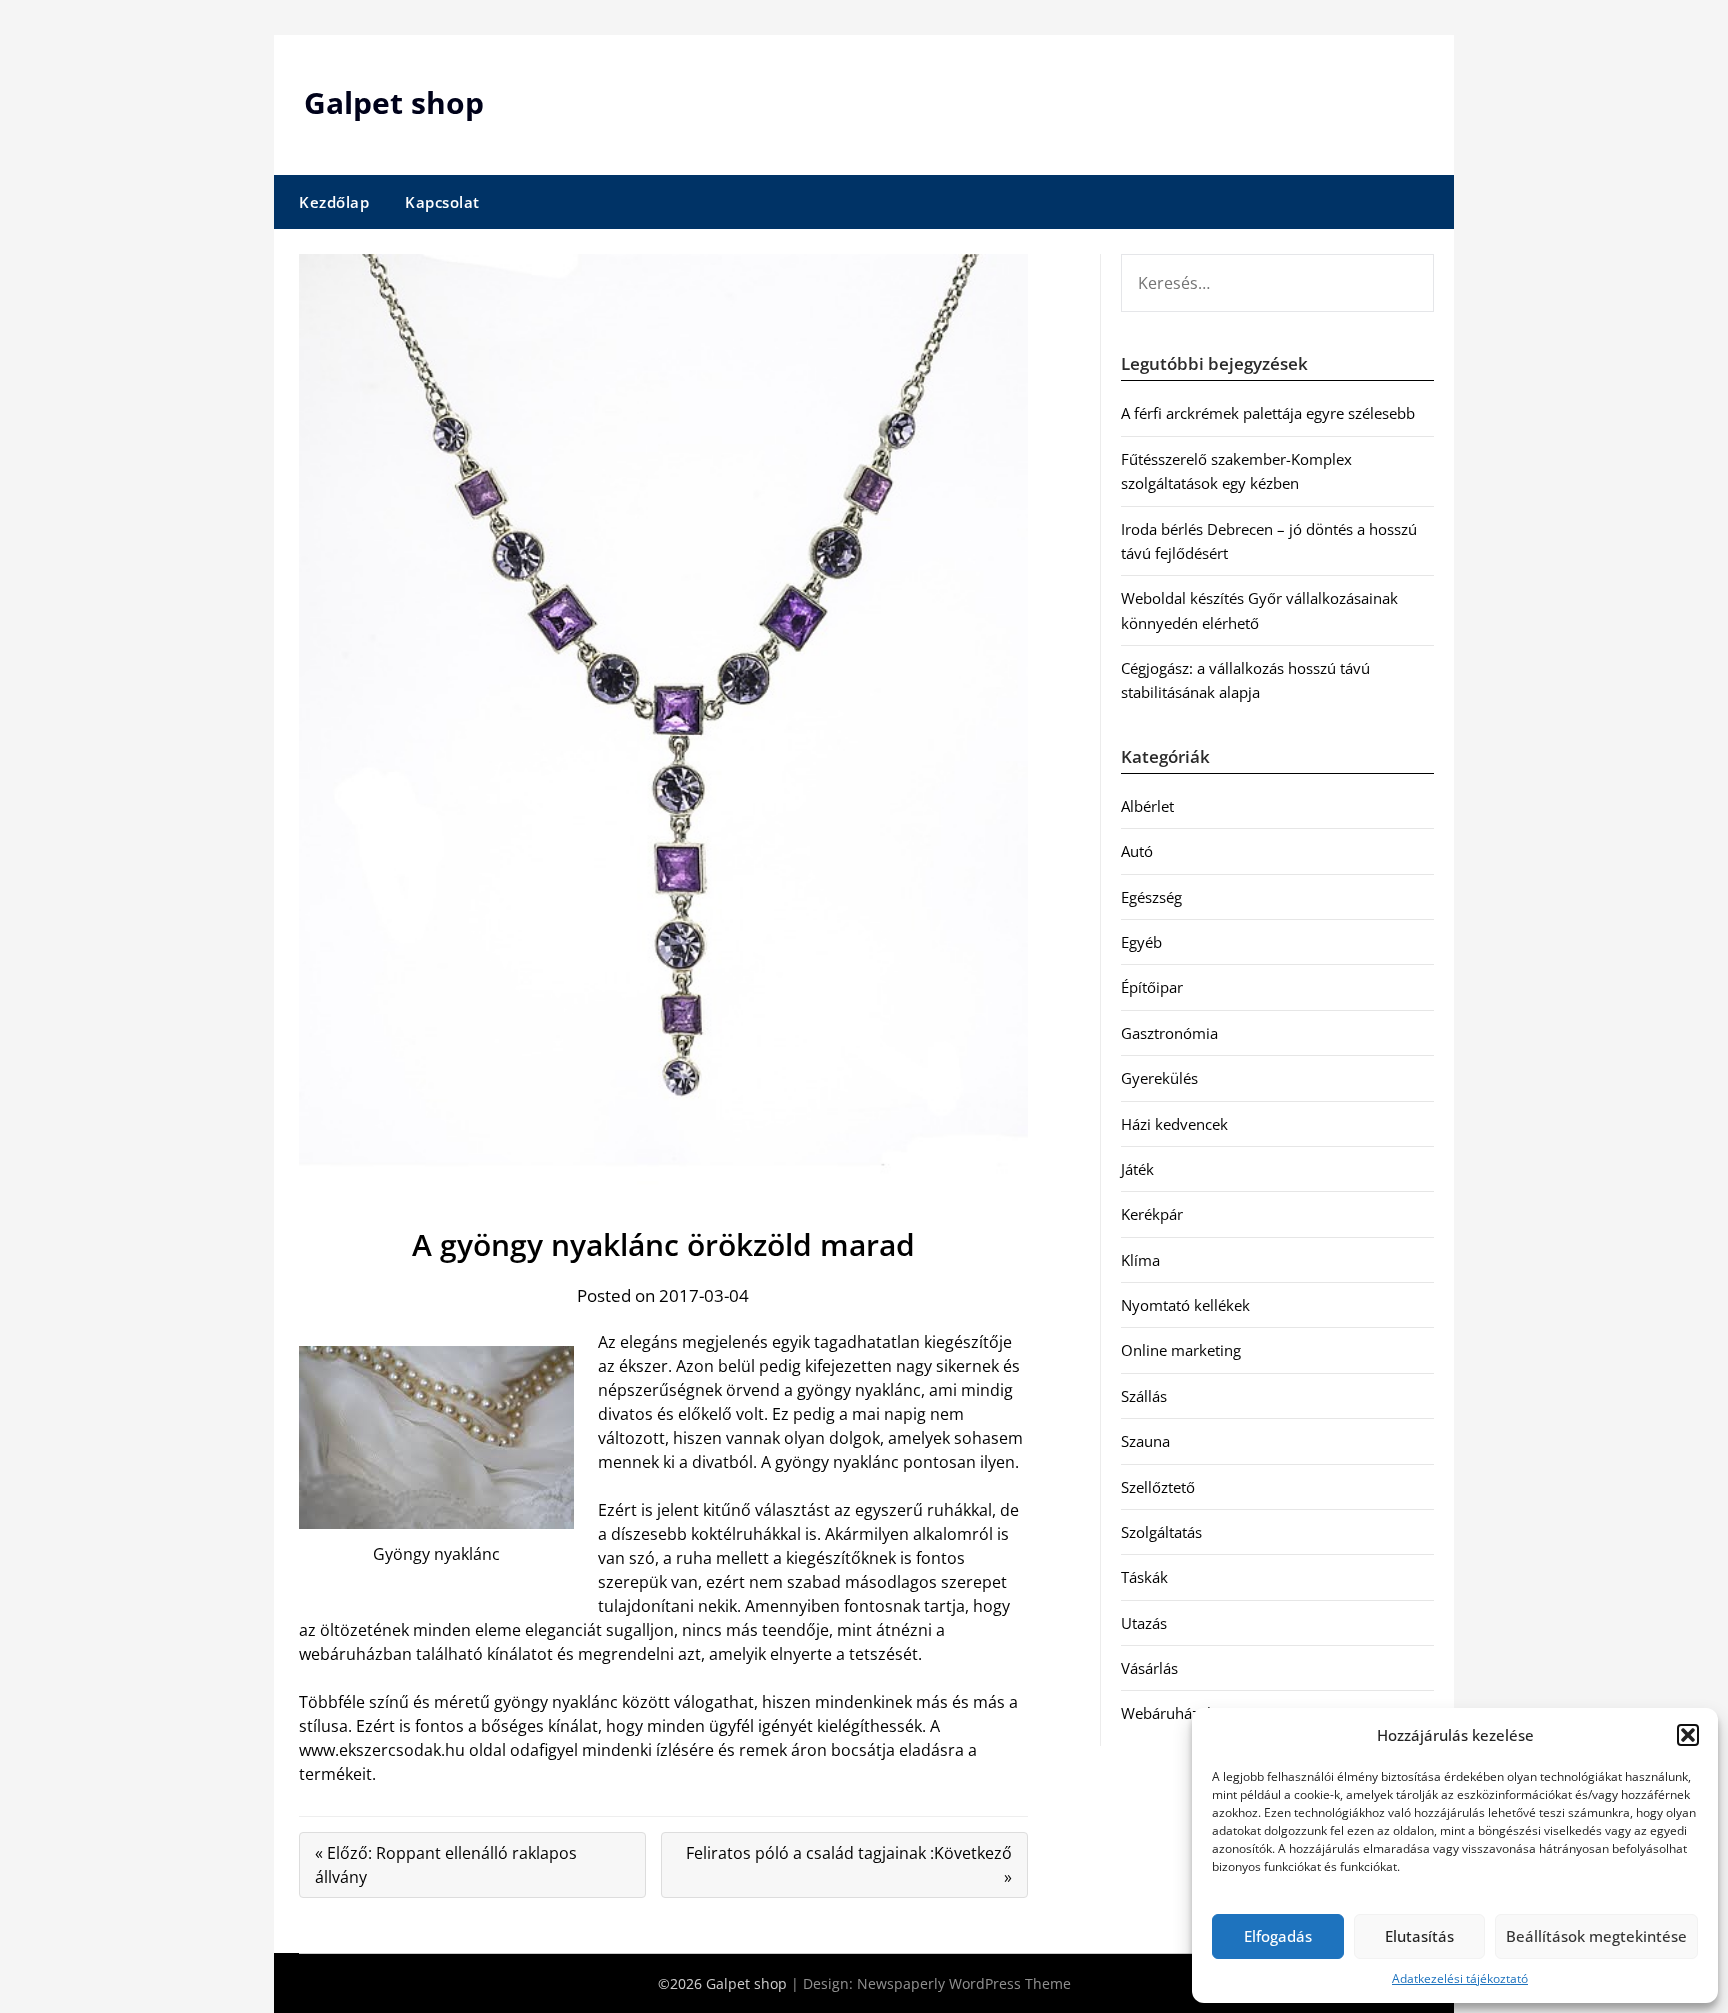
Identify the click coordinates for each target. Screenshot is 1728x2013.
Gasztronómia (1169, 1033)
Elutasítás (1419, 1936)
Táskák (1144, 1577)
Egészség (1151, 897)
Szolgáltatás (1161, 1532)
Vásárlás (1149, 1668)
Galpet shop (394, 102)
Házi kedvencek (1174, 1124)
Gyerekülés (1159, 1078)
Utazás (1144, 1623)
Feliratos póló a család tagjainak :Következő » (849, 1865)
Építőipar (1152, 987)
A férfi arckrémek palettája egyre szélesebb (1268, 413)
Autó (1137, 851)
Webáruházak (1168, 1713)
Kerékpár (1152, 1214)
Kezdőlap (334, 202)
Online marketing (1181, 1350)
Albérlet (1147, 806)
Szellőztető (1158, 1487)
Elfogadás (1278, 1936)
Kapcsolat (442, 202)
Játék (1137, 1169)
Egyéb (1141, 942)
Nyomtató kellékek (1185, 1305)
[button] (1688, 1735)
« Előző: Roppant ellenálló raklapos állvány (446, 1865)
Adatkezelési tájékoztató (1460, 1978)
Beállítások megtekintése (1596, 1936)
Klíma (1140, 1260)
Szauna (1145, 1441)
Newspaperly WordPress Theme (964, 1983)
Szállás (1144, 1396)
